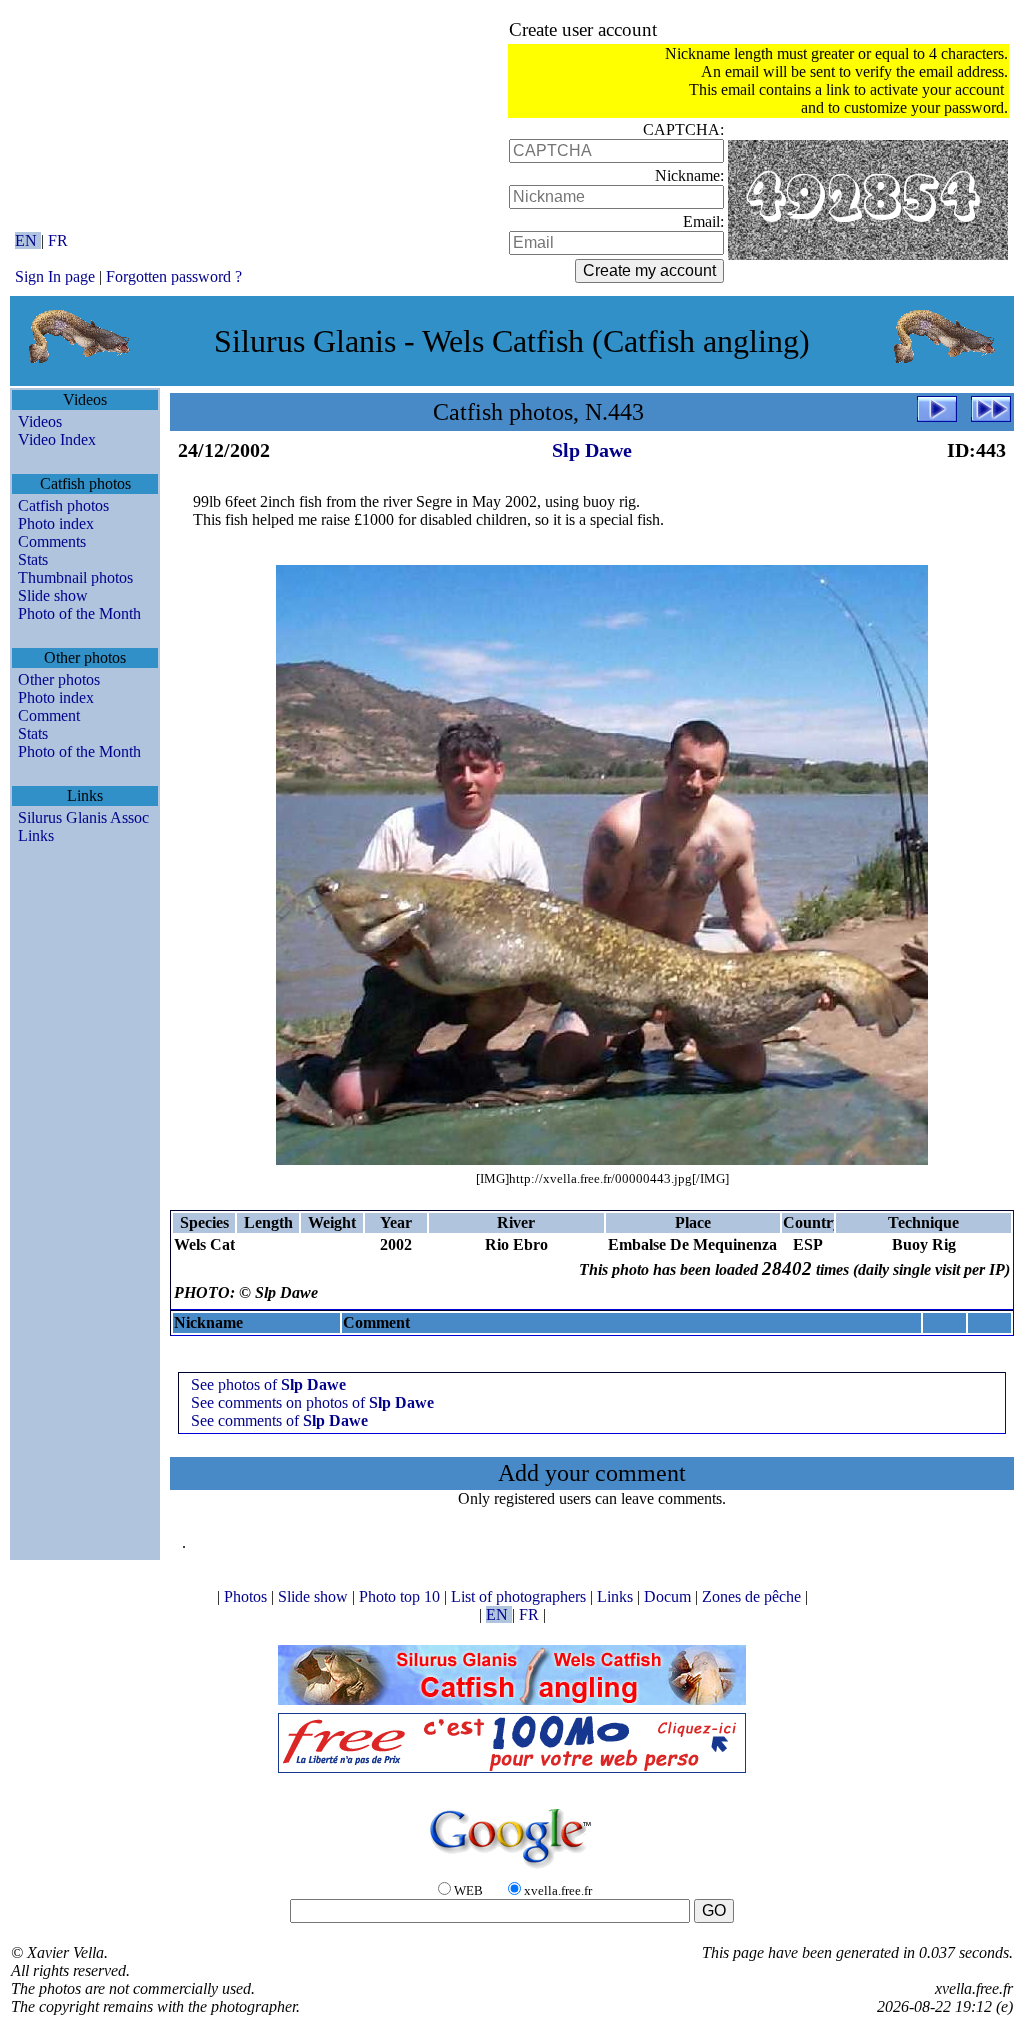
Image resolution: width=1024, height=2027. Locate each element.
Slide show (53, 595)
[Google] (512, 1869)
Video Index (57, 439)
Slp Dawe (592, 450)
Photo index (56, 523)
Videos (40, 421)
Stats (33, 559)
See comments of (279, 1420)
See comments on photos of (312, 1402)
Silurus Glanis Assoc (83, 817)
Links (36, 835)
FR (58, 240)
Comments (52, 541)
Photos (247, 1596)
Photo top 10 (401, 1596)
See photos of (268, 1384)
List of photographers (520, 1596)
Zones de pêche (753, 1596)
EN (28, 240)
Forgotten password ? (174, 276)
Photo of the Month (79, 613)
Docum (669, 1596)
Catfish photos (63, 505)
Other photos (59, 679)
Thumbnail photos (75, 577)
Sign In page (55, 276)
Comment (49, 715)
